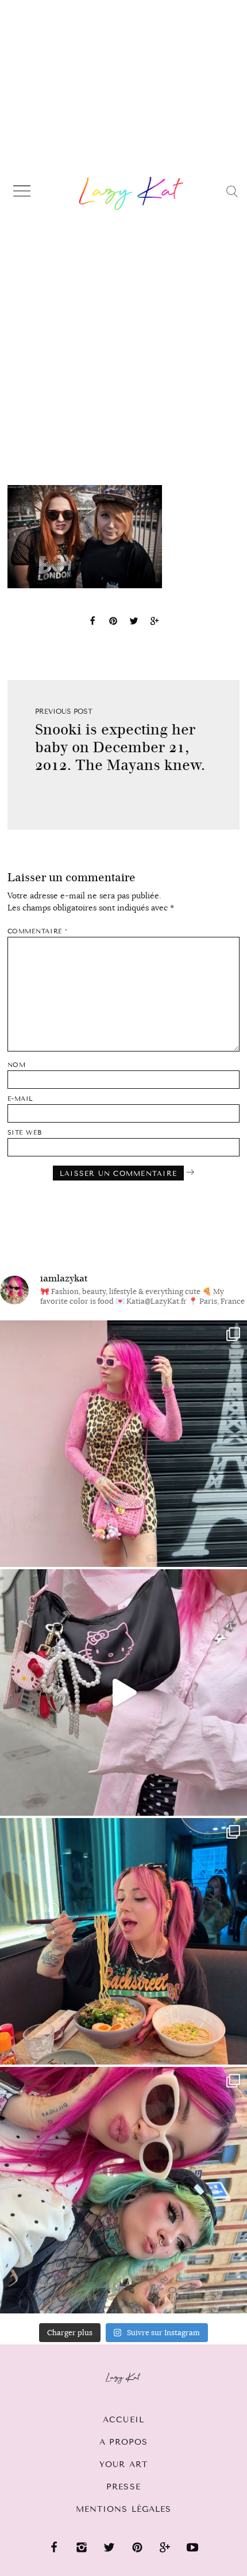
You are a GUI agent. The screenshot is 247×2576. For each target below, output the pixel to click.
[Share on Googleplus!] (155, 623)
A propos (124, 2442)
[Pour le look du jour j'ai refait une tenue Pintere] (123, 1692)
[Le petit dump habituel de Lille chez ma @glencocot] (123, 2190)
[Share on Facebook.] (92, 623)
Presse (123, 2487)
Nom (17, 1065)
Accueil (123, 2420)
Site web (25, 1133)
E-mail (20, 1099)
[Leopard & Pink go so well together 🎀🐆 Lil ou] (123, 1444)
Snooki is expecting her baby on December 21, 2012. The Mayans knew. (120, 747)
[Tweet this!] (134, 623)
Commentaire (38, 931)
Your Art (123, 2464)
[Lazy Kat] (131, 193)
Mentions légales (124, 2509)
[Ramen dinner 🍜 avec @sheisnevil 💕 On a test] (123, 1941)
